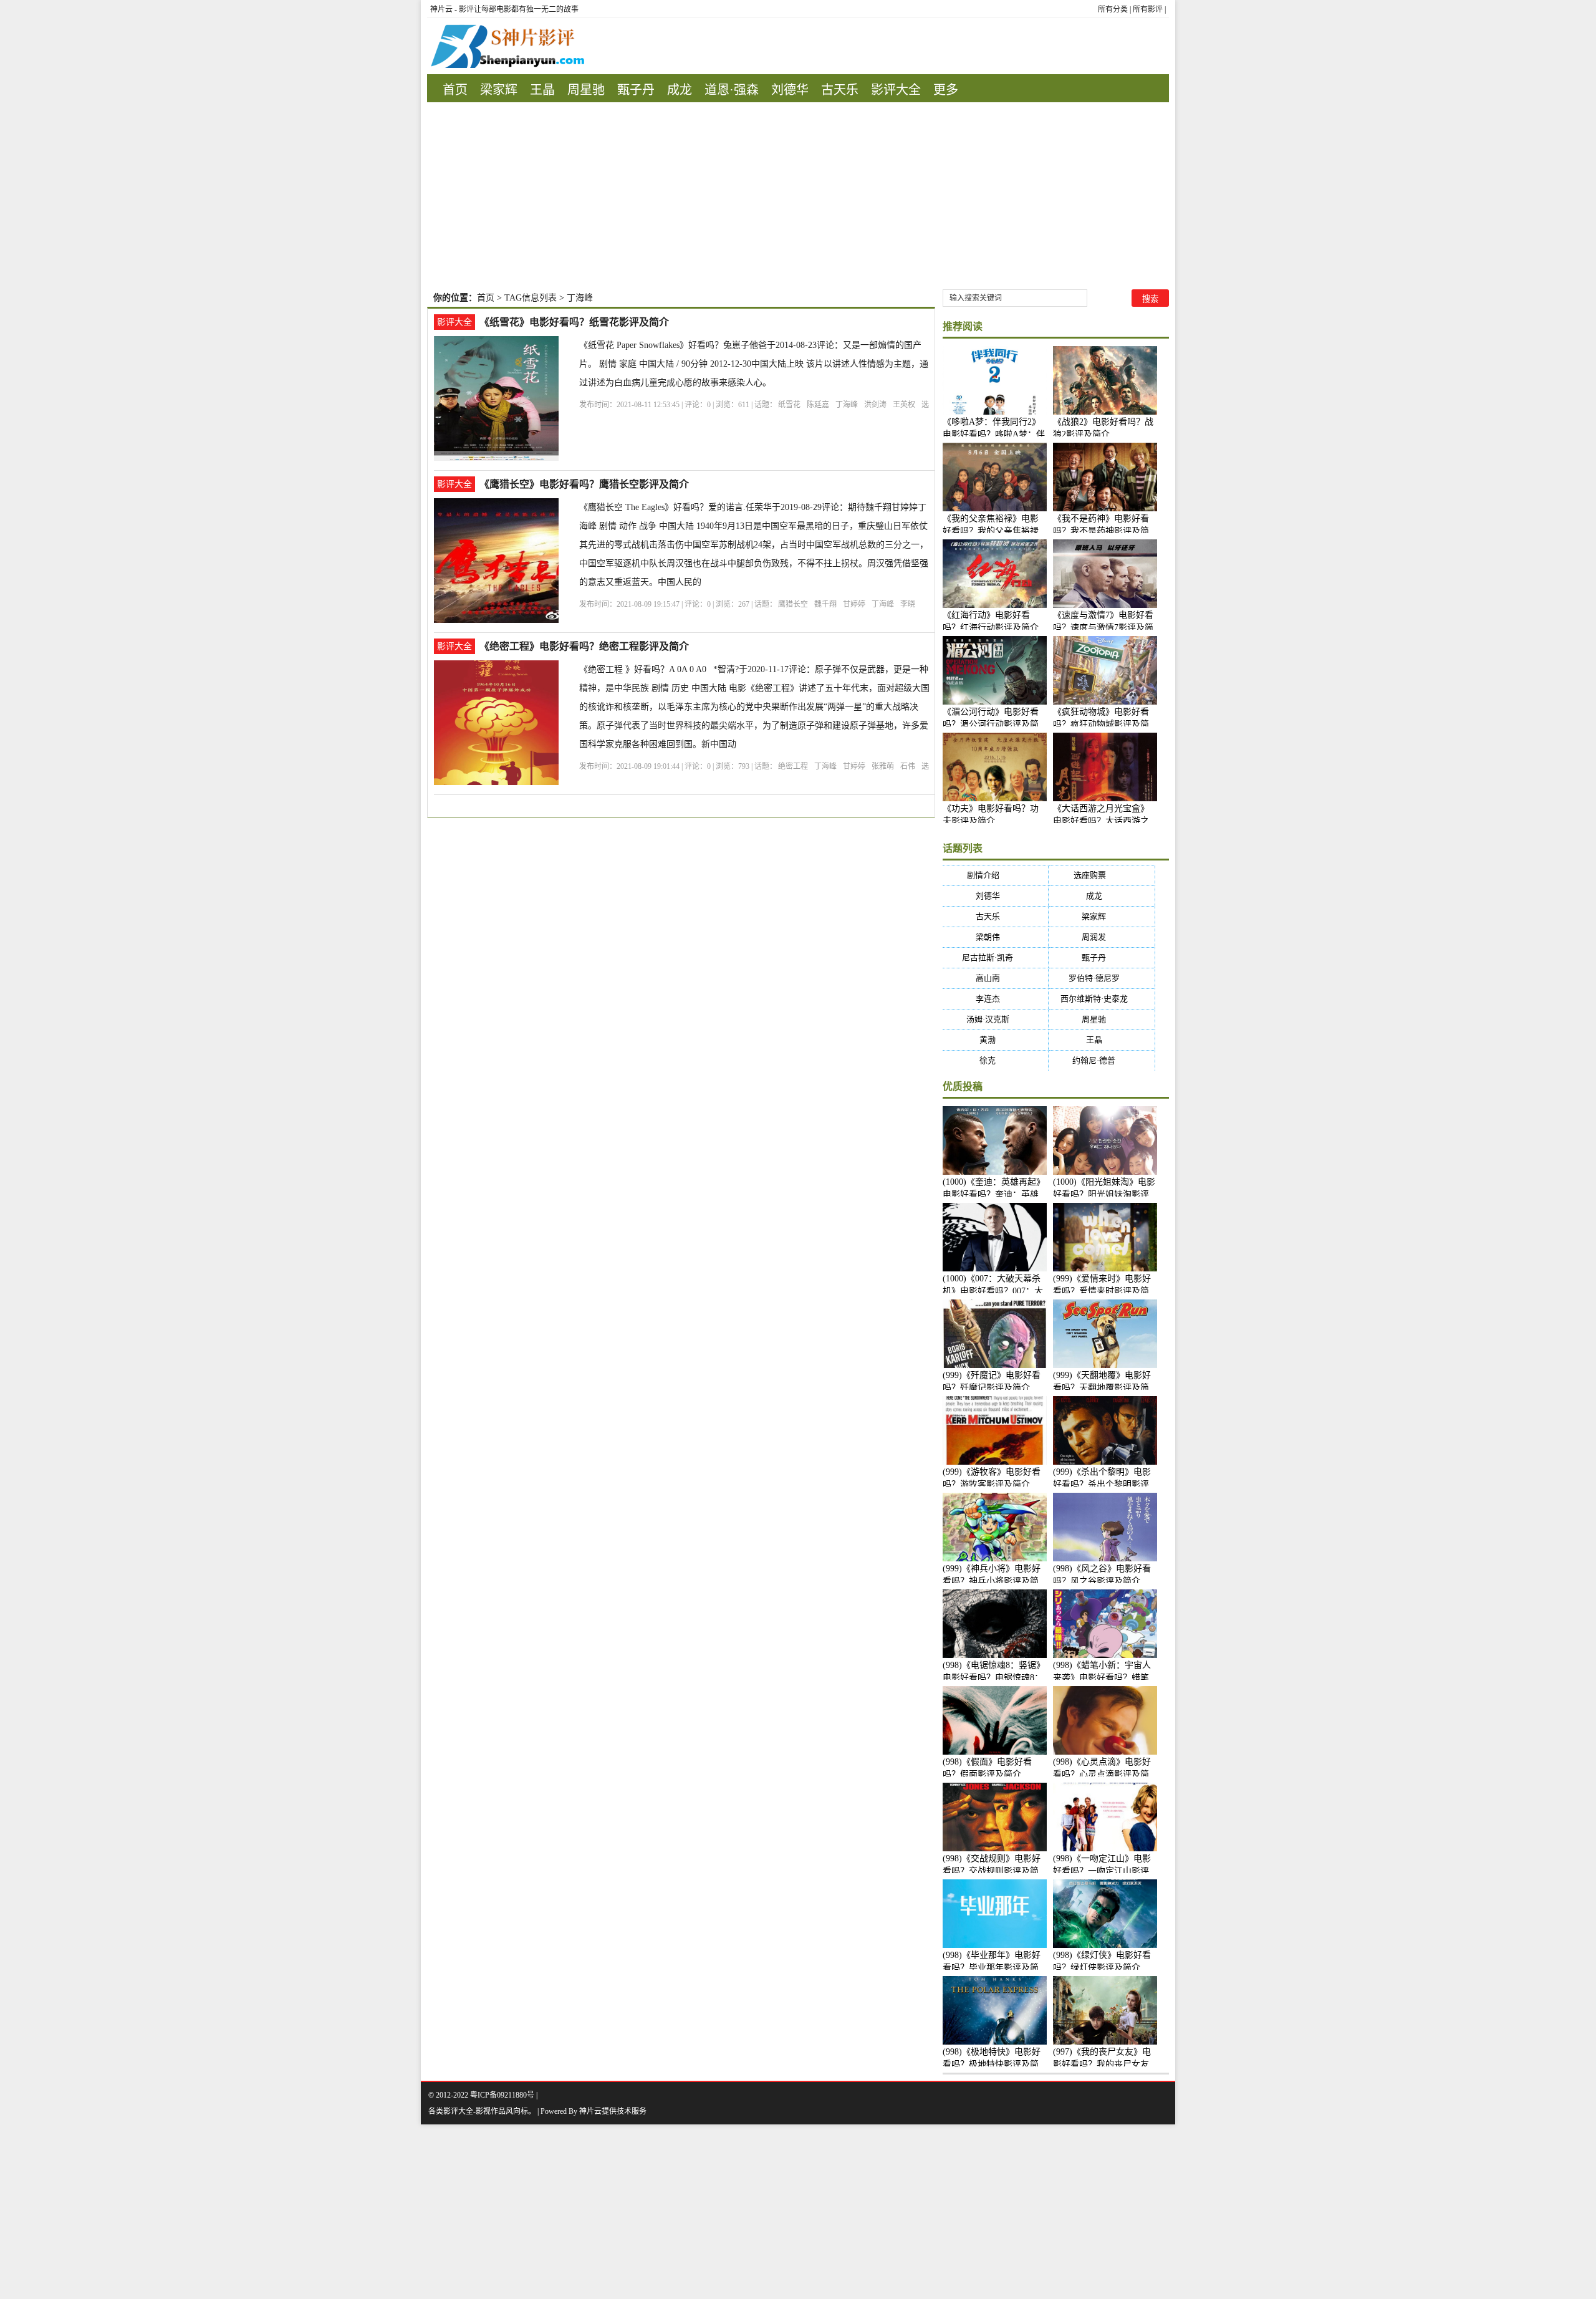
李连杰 (996, 999)
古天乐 (840, 90)
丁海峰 (847, 405)
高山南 (996, 978)
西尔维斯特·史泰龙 (1102, 999)
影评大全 (896, 90)
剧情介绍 (995, 875)
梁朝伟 (996, 937)
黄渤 (995, 1040)
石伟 (908, 766)
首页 (455, 90)
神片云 (590, 2111)
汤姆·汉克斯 (996, 1019)
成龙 (680, 90)
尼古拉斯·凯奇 (995, 957)
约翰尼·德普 (1102, 1060)
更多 (946, 90)
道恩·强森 (732, 90)
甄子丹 (636, 90)
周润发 (1102, 937)
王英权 (904, 405)
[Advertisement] (798, 196)
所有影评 (1148, 9)
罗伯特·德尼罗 (1102, 978)
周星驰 (586, 90)
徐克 (995, 1060)
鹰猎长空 (793, 604)
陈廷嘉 (818, 405)
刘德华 (790, 90)
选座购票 (1102, 875)
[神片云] (506, 46)
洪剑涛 (875, 405)
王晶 (542, 90)
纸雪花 (789, 405)
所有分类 (1113, 9)
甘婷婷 (854, 604)
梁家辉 (499, 90)
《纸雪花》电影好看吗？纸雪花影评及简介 (574, 322)
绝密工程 (793, 766)
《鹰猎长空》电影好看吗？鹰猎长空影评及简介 (584, 484)
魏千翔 (825, 604)
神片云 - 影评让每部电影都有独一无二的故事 (504, 9)
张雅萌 (883, 766)
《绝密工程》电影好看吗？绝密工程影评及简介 (584, 646)
